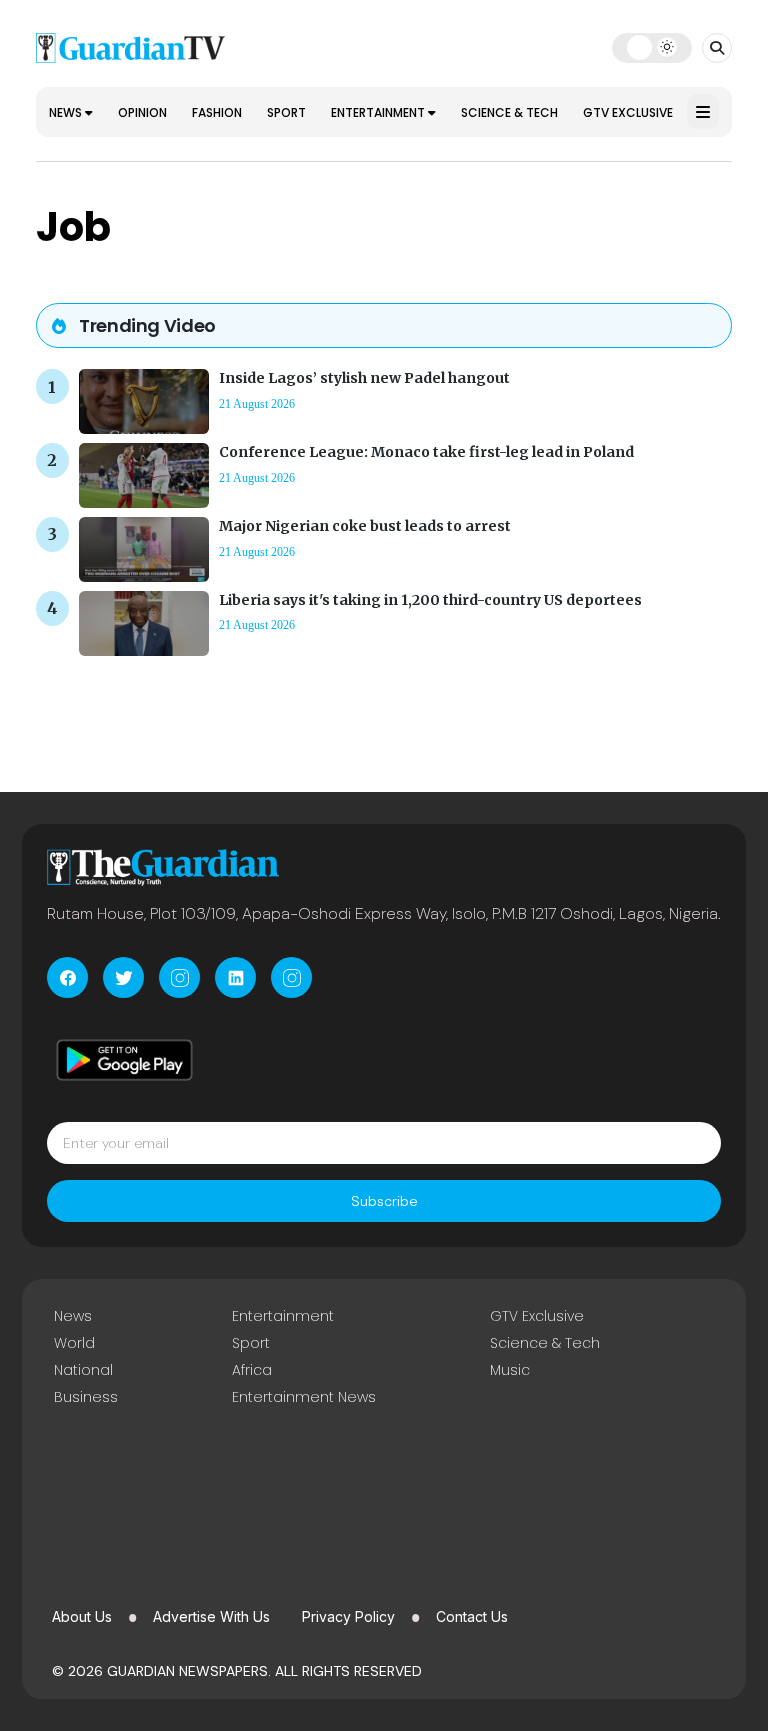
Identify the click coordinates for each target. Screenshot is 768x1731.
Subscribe (384, 1201)
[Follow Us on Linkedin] (235, 977)
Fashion (217, 112)
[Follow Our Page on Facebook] (67, 977)
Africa (252, 1370)
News (67, 112)
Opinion (142, 112)
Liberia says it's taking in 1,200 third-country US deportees (430, 600)
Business (86, 1397)
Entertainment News (304, 1397)
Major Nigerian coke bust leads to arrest (365, 526)
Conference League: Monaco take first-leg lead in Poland (426, 452)
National (83, 1370)
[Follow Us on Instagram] (179, 977)
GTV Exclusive (628, 112)
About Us (82, 1616)
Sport (286, 112)
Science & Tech (509, 112)
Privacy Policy (348, 1616)
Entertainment (379, 112)
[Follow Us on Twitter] (123, 977)
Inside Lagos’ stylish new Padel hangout (364, 378)
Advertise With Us (211, 1616)
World (74, 1343)
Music (510, 1370)
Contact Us (472, 1616)
